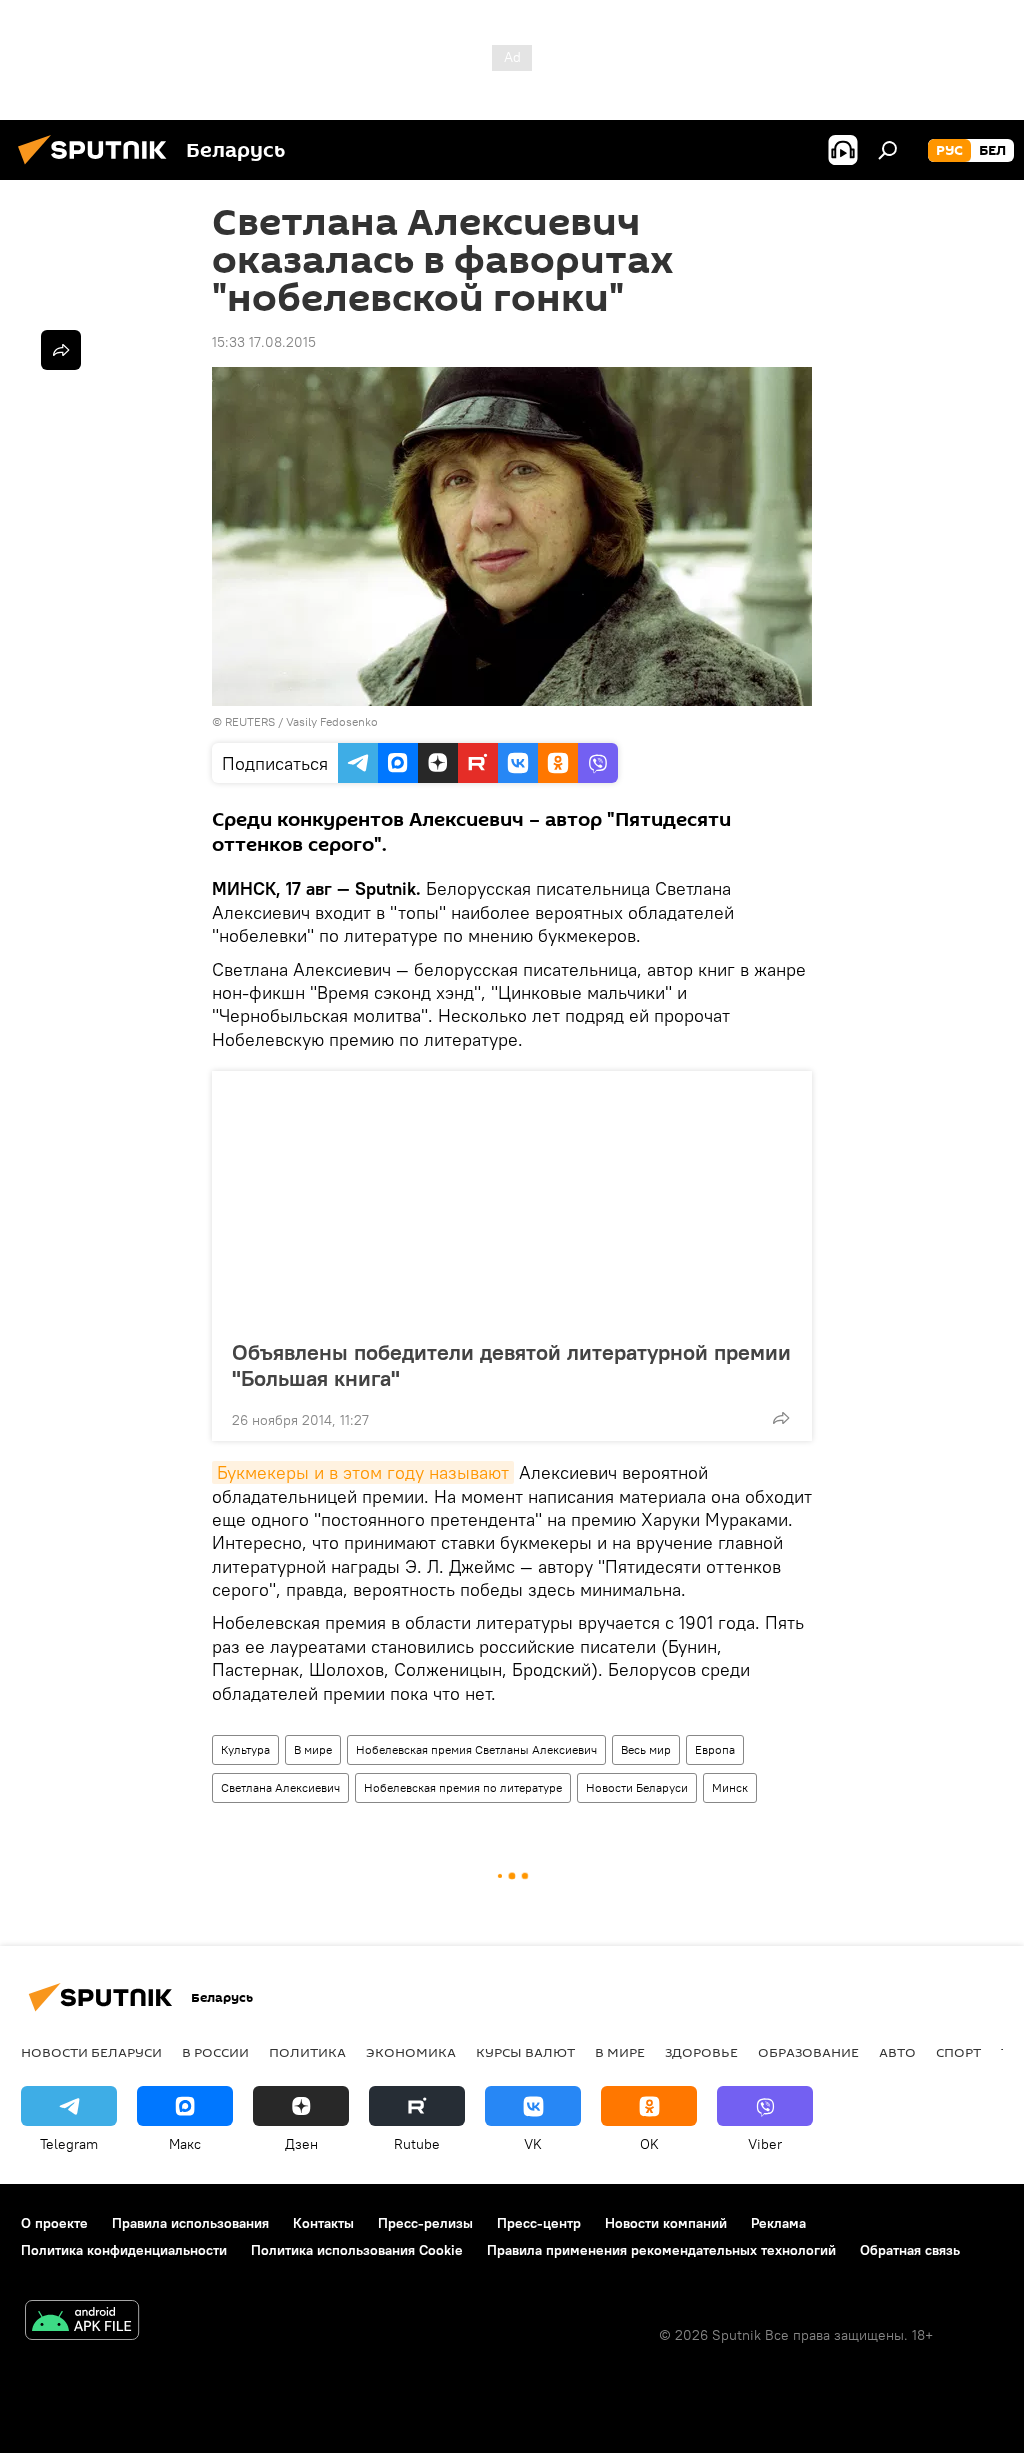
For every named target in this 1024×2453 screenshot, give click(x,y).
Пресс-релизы (425, 2223)
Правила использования (190, 2223)
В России (215, 2052)
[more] (781, 1418)
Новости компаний (666, 2223)
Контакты (323, 2223)
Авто (897, 2052)
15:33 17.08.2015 (264, 342)
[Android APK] (82, 2322)
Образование (808, 2052)
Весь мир (646, 1749)
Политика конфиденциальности (124, 2250)
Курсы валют (525, 2052)
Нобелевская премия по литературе (463, 1787)
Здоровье (701, 2052)
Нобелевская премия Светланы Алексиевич (476, 1749)
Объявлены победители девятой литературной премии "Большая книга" (511, 1365)
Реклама (778, 2223)
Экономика (411, 2052)
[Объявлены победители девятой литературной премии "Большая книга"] (512, 1199)
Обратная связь (910, 2250)
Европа (715, 1749)
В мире (313, 1749)
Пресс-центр (539, 2223)
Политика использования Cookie (357, 2250)
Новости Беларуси (637, 1787)
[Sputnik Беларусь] (98, 167)
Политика (307, 2052)
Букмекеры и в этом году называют (363, 1472)
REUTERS (250, 721)
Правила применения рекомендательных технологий (661, 2250)
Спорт (958, 2052)
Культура (245, 1749)
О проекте (54, 2223)
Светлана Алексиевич (280, 1787)
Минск (730, 1787)
